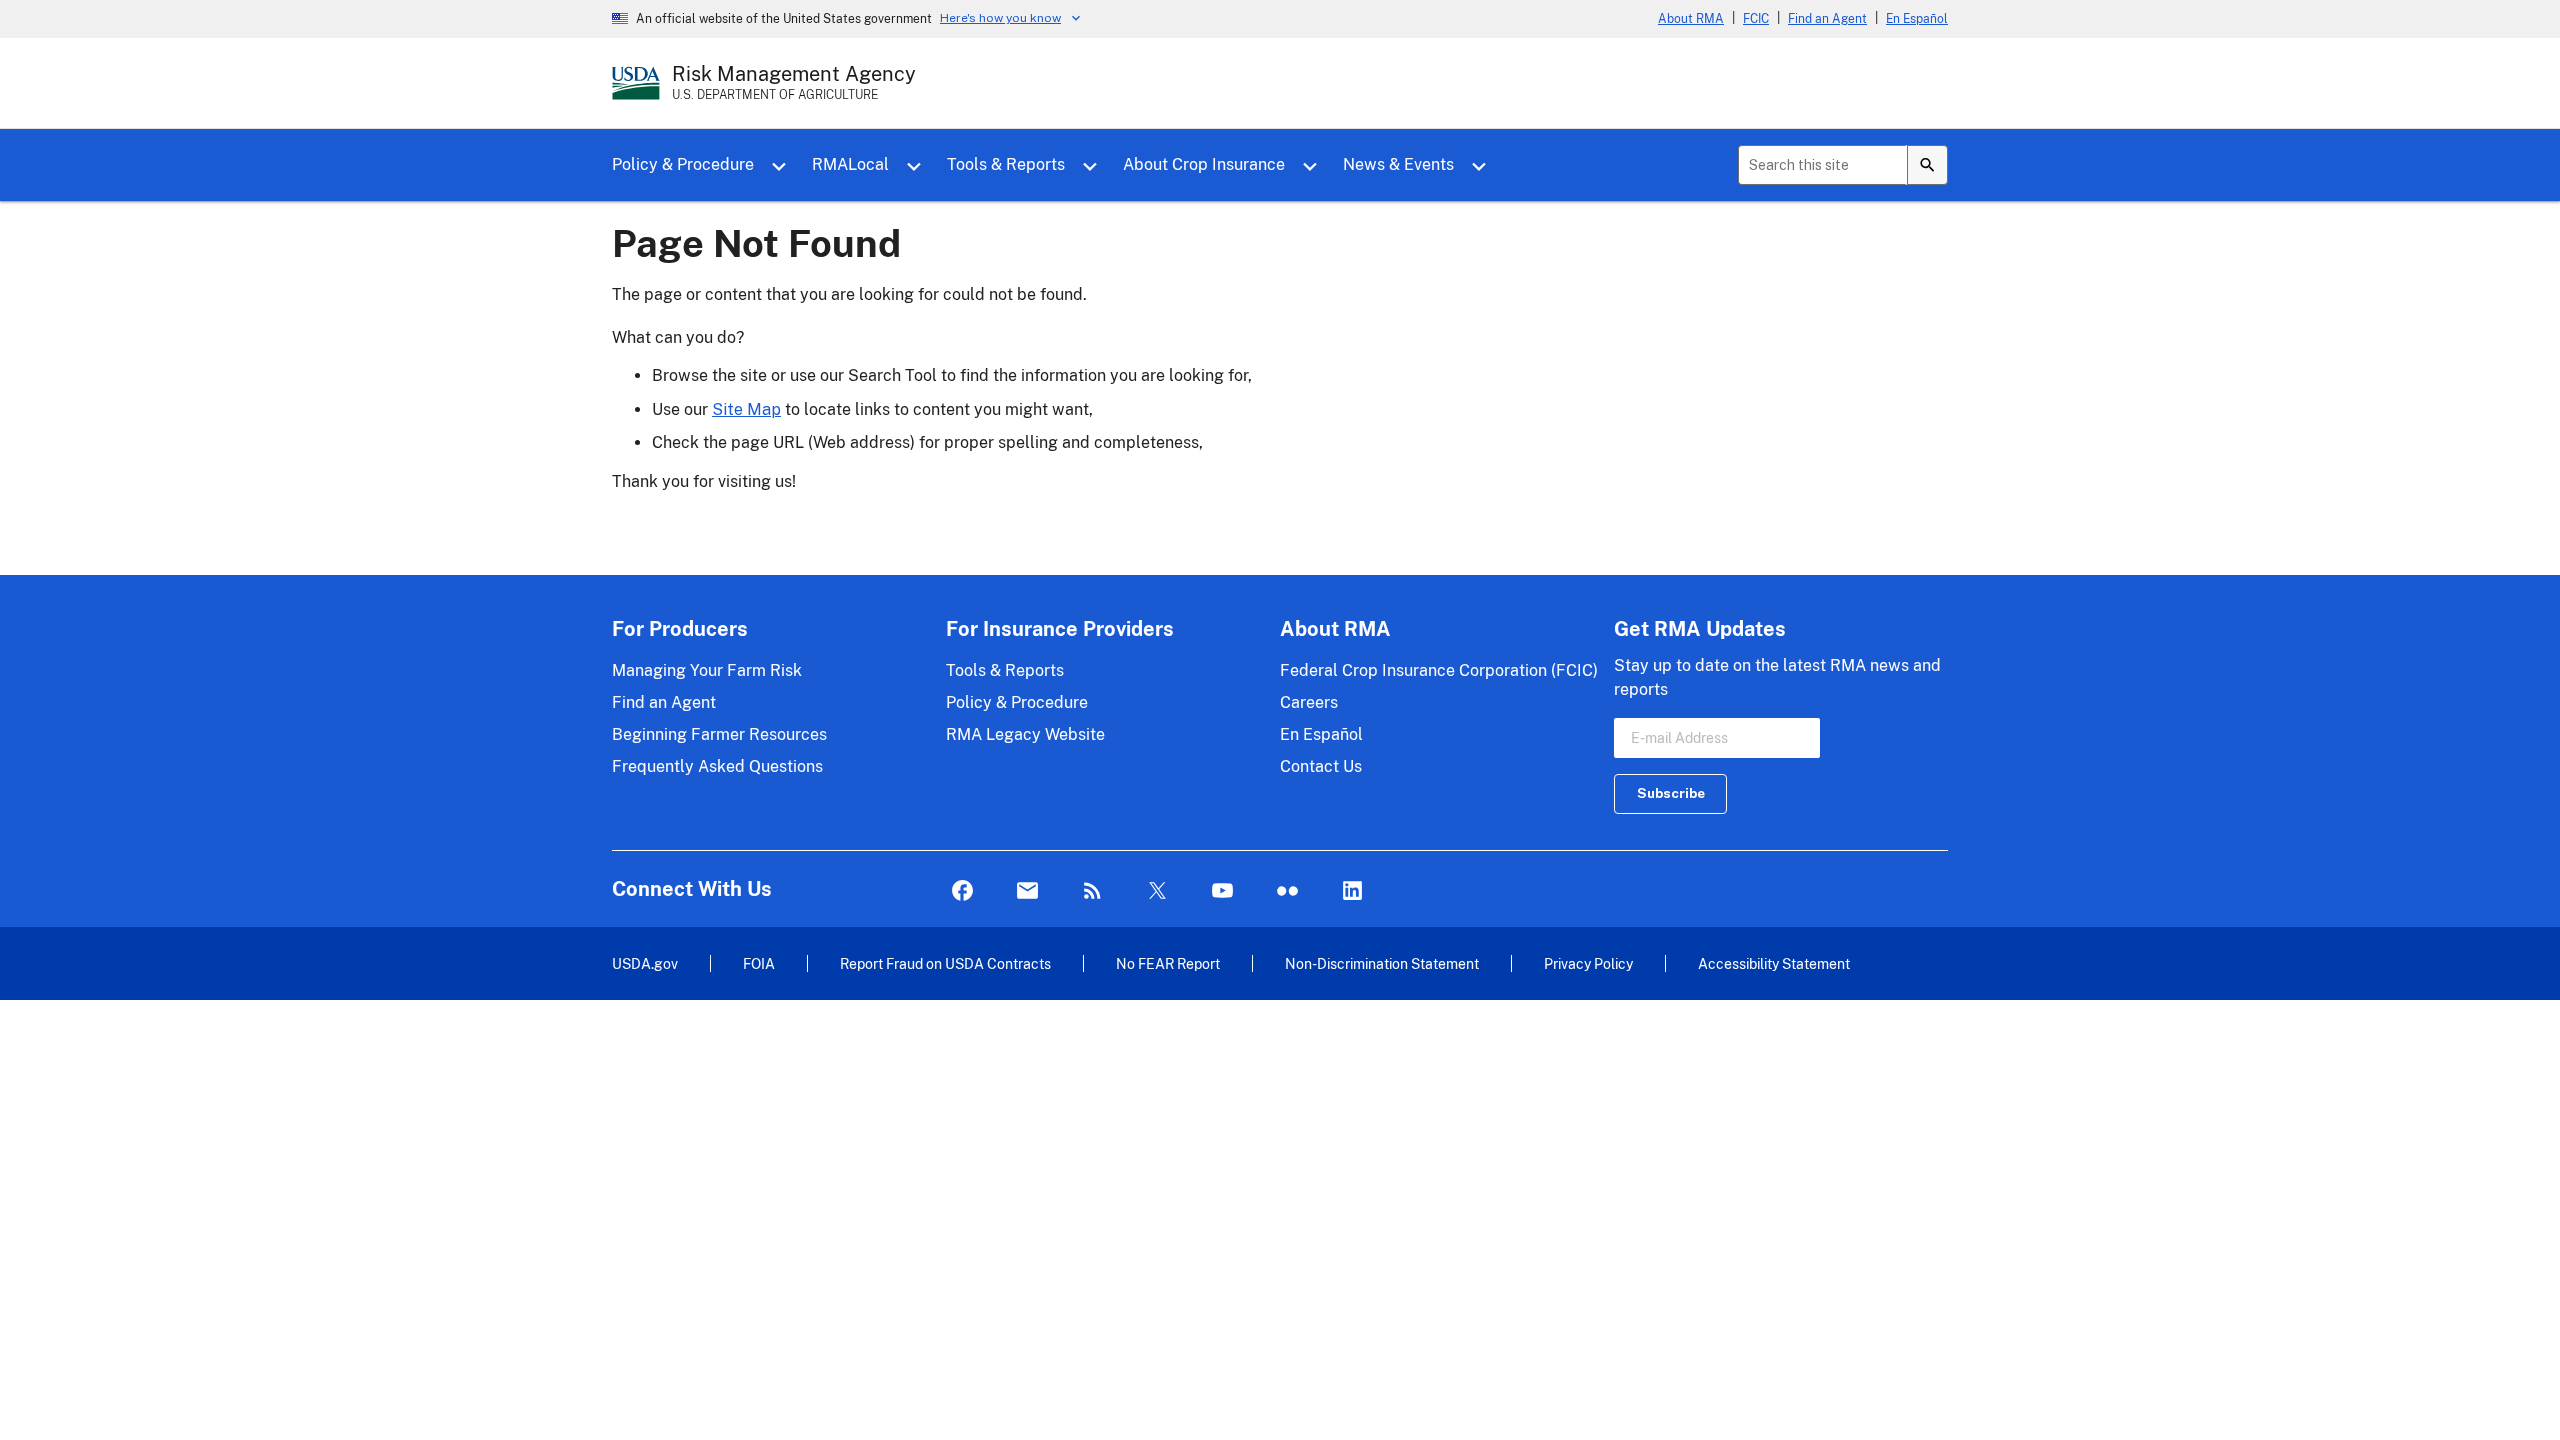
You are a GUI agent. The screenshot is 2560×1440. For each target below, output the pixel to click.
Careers (1309, 702)
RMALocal (850, 164)
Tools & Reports (1006, 164)
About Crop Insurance (1204, 164)
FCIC (1756, 19)
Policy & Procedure (683, 164)
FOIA (759, 963)
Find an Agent (1827, 19)
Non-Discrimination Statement (1382, 963)
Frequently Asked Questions (717, 766)
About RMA (1691, 19)
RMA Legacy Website (1025, 734)
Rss (1092, 891)
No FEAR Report (1168, 963)
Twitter (1157, 891)
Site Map (746, 409)
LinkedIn (1352, 891)
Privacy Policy (1588, 963)
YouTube (1222, 891)
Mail (1027, 891)
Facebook (962, 891)
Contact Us (1321, 766)
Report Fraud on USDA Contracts (945, 963)
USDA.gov (645, 963)
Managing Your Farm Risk (707, 670)
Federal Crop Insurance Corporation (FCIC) (1439, 670)
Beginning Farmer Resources (719, 734)
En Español (1917, 19)
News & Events (1398, 164)
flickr (1287, 891)
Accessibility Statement (1774, 963)
